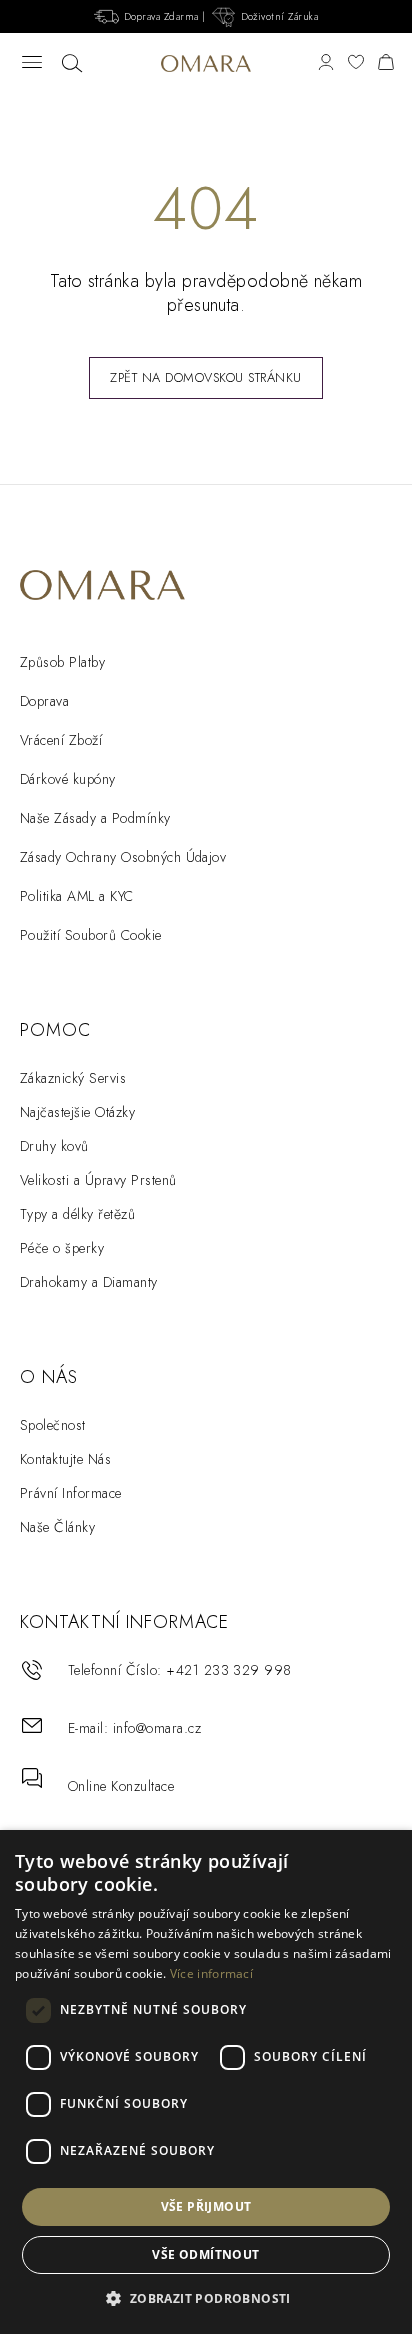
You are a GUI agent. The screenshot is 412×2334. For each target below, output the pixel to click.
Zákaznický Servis (73, 1078)
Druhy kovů (54, 1146)
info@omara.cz (157, 1728)
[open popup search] (72, 64)
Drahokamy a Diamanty (89, 1282)
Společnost (53, 1425)
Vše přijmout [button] (206, 2206)
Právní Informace (71, 1493)
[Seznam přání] (356, 63)
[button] (205, 2299)
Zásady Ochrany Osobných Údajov (123, 857)
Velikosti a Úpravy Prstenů (98, 1180)
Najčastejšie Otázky (77, 1112)
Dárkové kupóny (68, 779)
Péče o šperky (62, 1248)
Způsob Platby (62, 662)
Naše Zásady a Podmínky (95, 818)
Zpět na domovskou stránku (206, 377)
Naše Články (57, 1527)
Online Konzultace (121, 1786)
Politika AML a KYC (77, 896)
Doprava (44, 701)
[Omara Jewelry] (206, 63)
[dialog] (206, 2082)
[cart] (386, 63)
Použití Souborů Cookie (91, 935)
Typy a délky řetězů (77, 1214)
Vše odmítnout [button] (205, 2254)
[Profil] (326, 63)
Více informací (211, 1973)
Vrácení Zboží (61, 740)
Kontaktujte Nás (65, 1459)
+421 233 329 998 (229, 1670)
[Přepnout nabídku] (32, 63)
